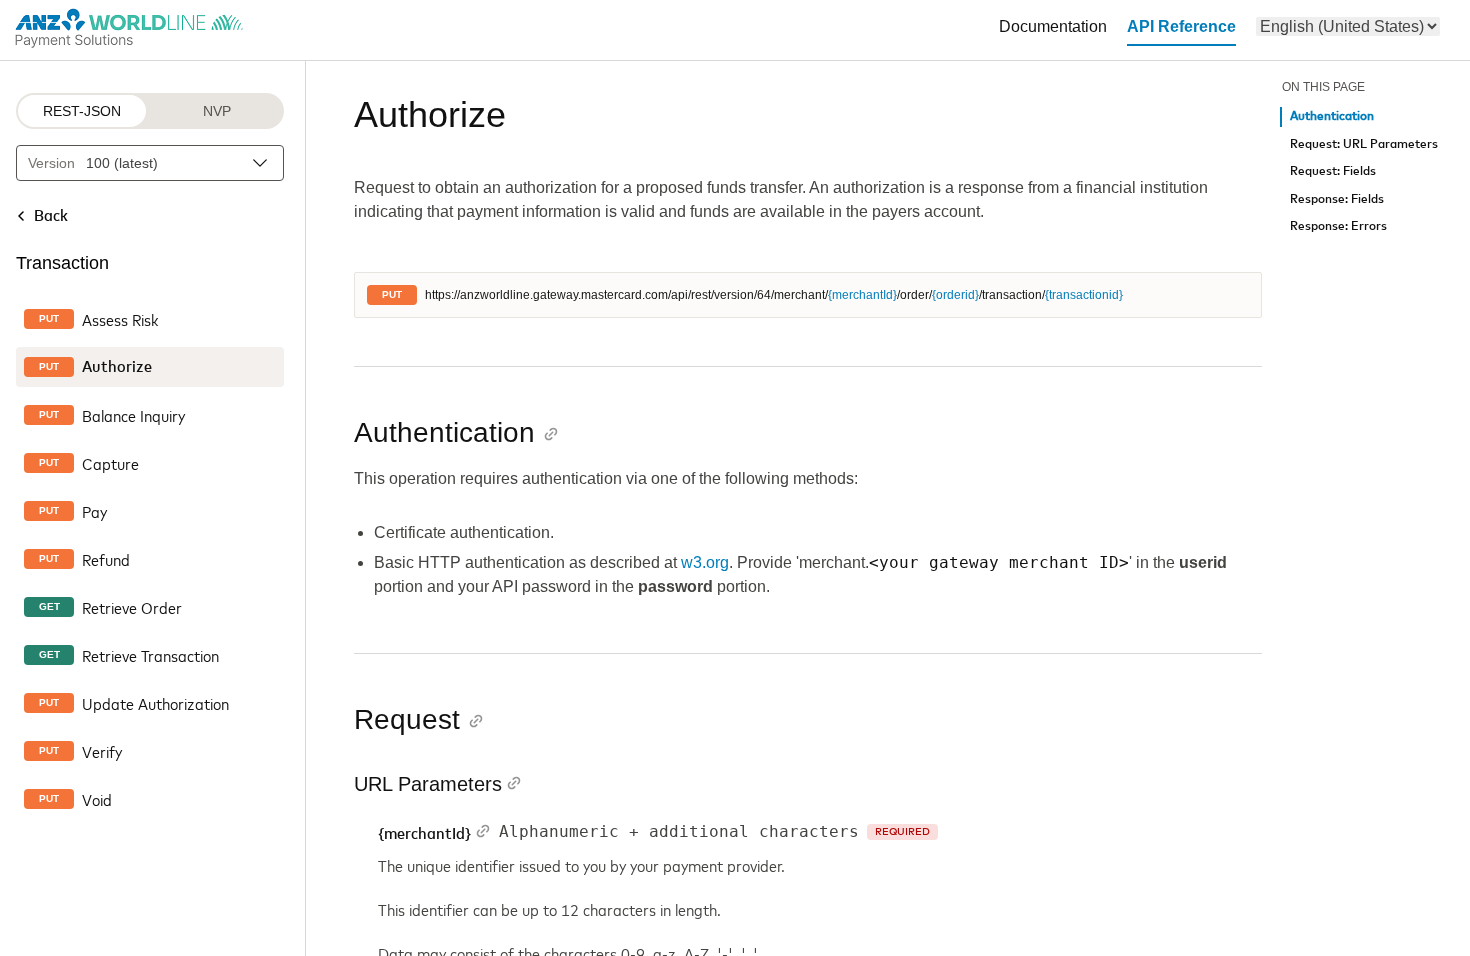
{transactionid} (1084, 295)
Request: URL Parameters (1364, 144)
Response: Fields (1337, 199)
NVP (217, 111)
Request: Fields (1333, 171)
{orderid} (955, 295)
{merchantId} (862, 295)
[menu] (1348, 26)
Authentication (1332, 116)
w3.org (705, 562)
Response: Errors (1338, 226)
